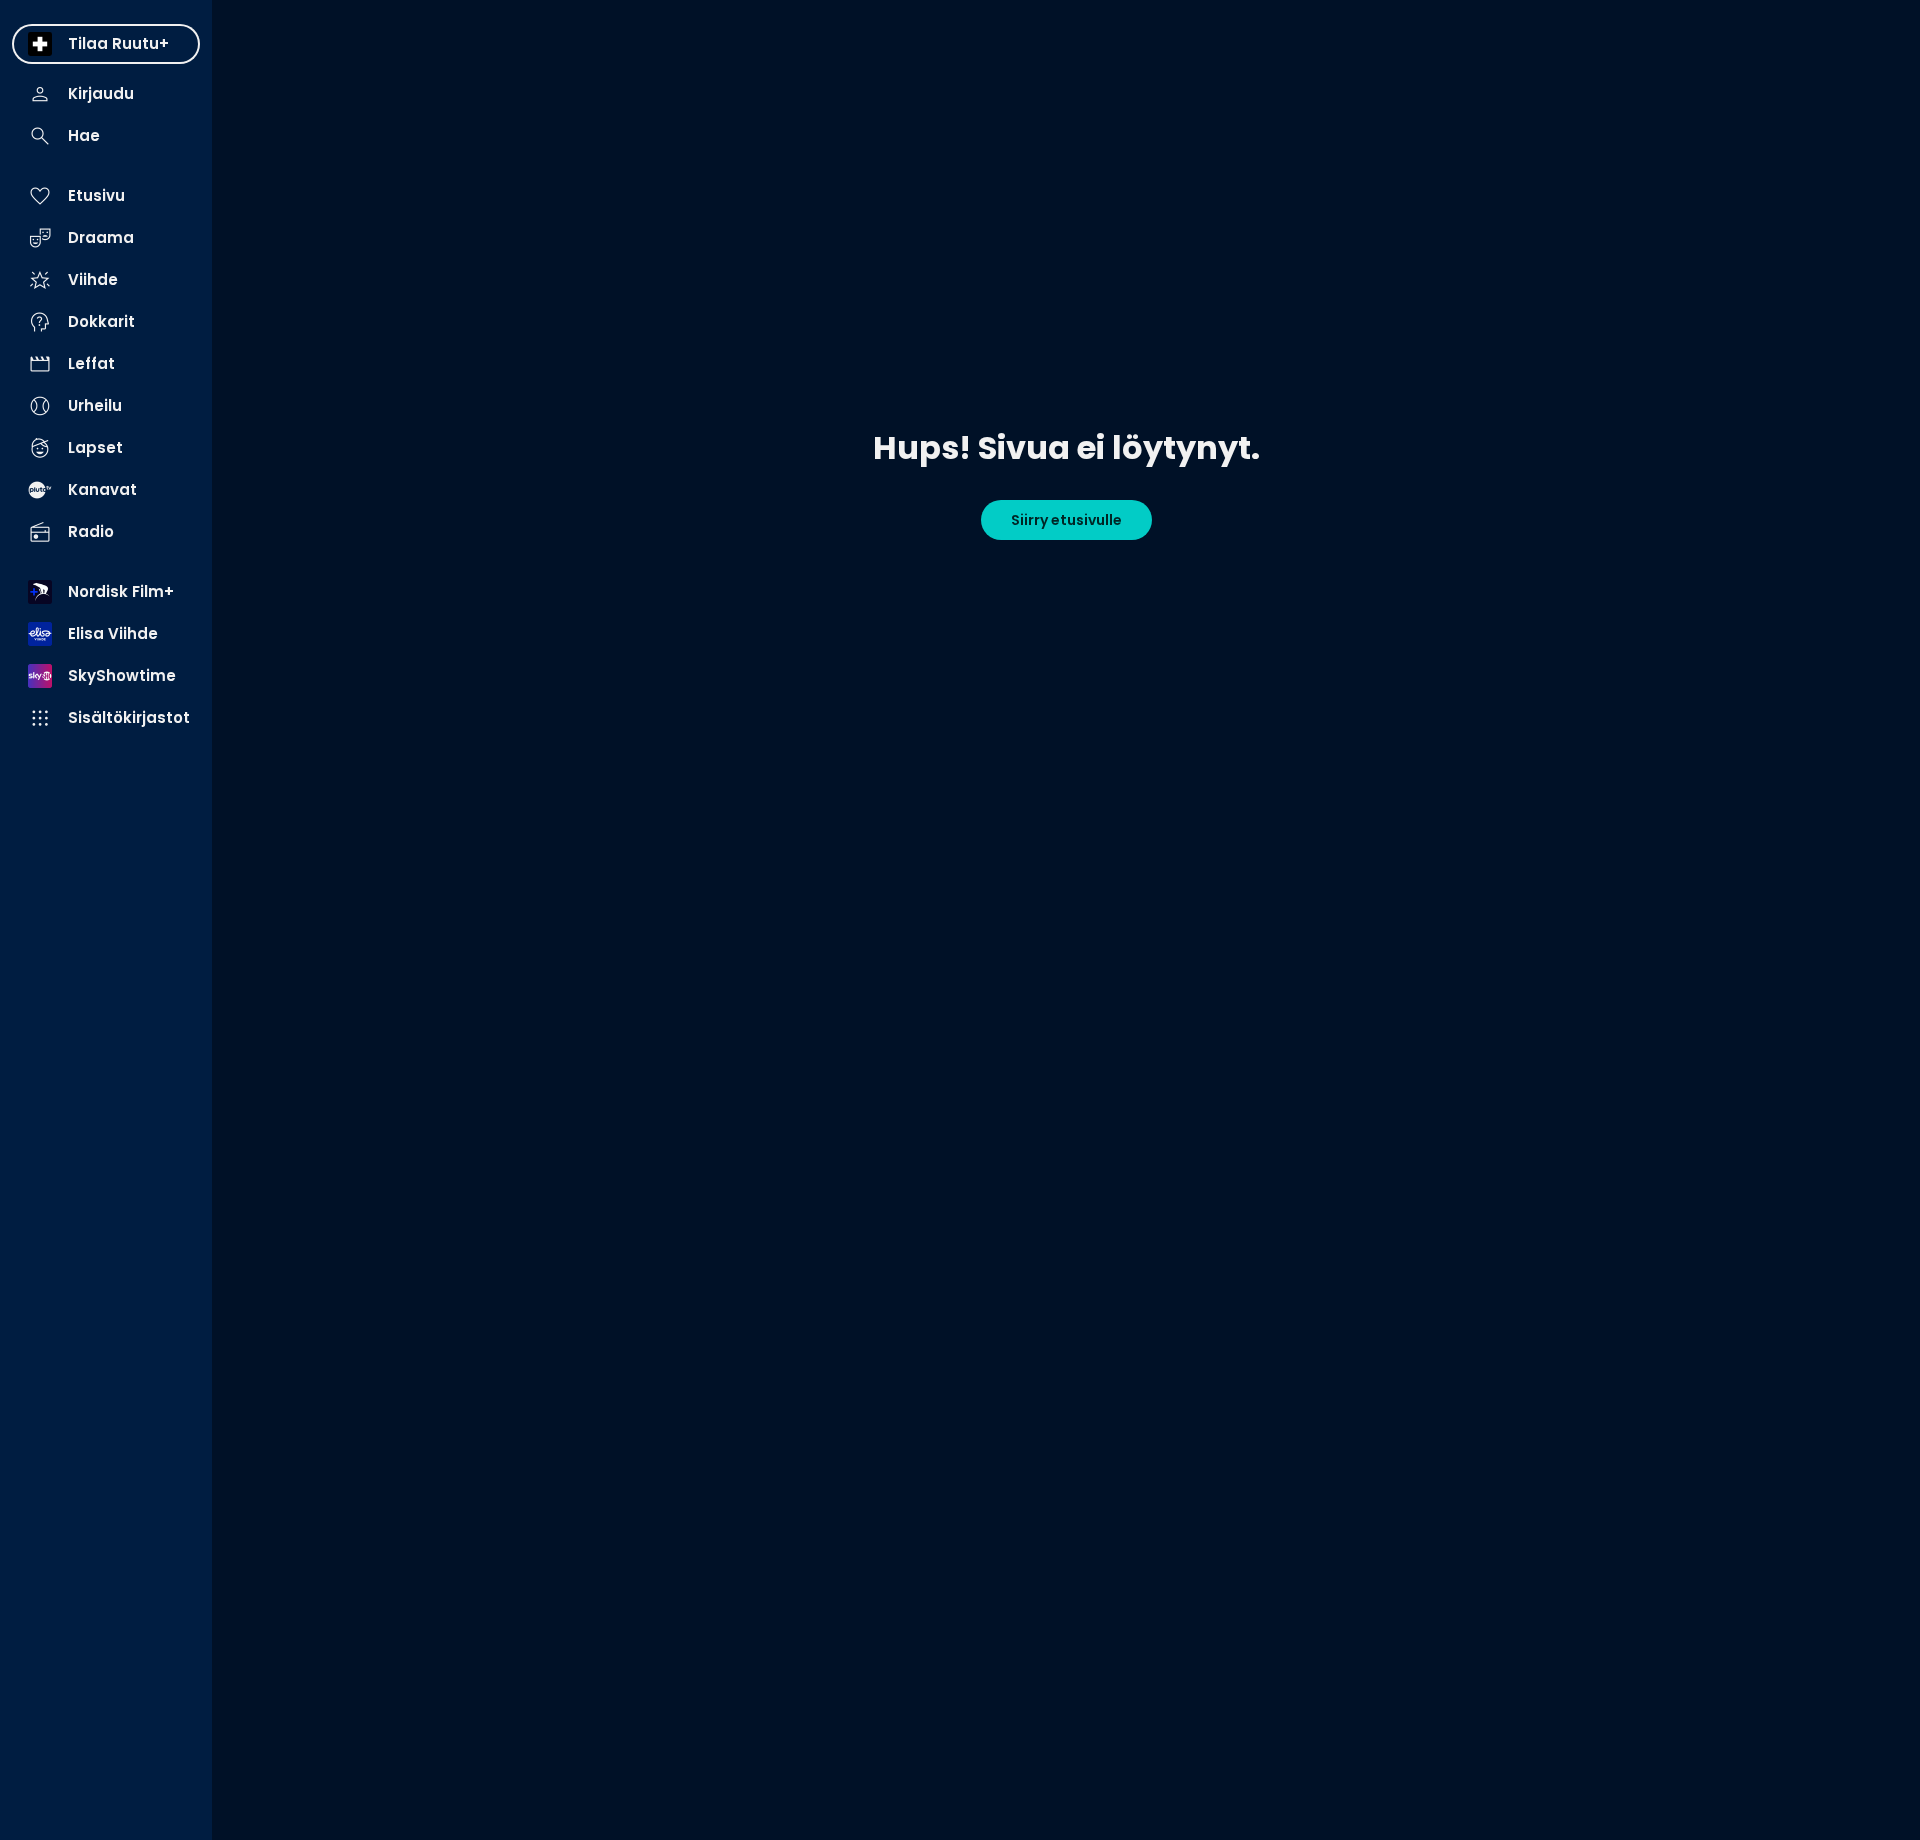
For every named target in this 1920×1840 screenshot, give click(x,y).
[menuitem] (106, 44)
